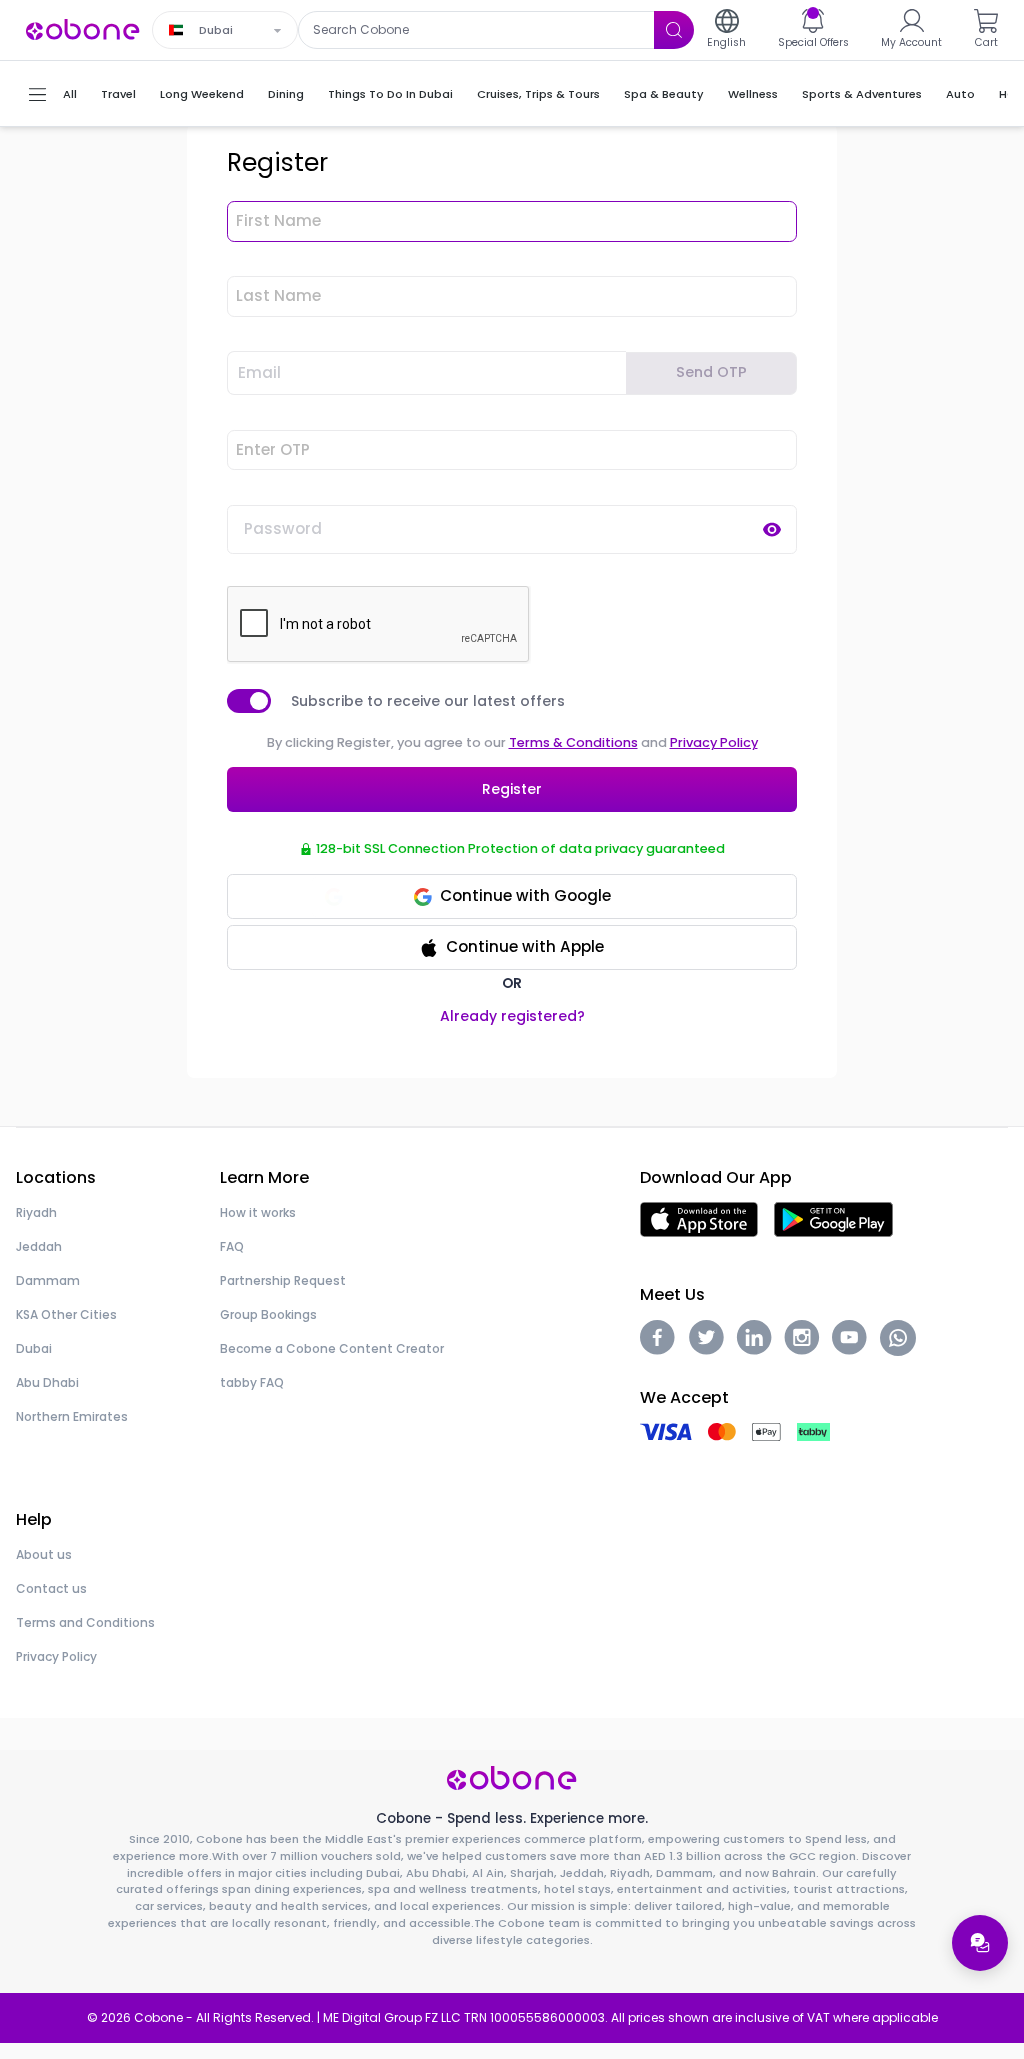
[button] (512, 947)
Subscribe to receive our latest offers (428, 701)
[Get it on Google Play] (833, 1218)
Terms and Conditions (85, 1622)
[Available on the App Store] (699, 1218)
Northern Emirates (72, 1416)
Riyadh (36, 1212)
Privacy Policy (714, 742)
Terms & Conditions (573, 742)
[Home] (83, 28)
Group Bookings (268, 1314)
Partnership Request (283, 1280)
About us (44, 1554)
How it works (258, 1212)
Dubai (34, 1348)
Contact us (51, 1588)
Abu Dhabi (47, 1382)
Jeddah (39, 1246)
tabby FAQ (252, 1382)
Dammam (48, 1280)
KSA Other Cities (66, 1314)
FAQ (232, 1246)
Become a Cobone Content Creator (332, 1348)
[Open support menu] (980, 1943)
